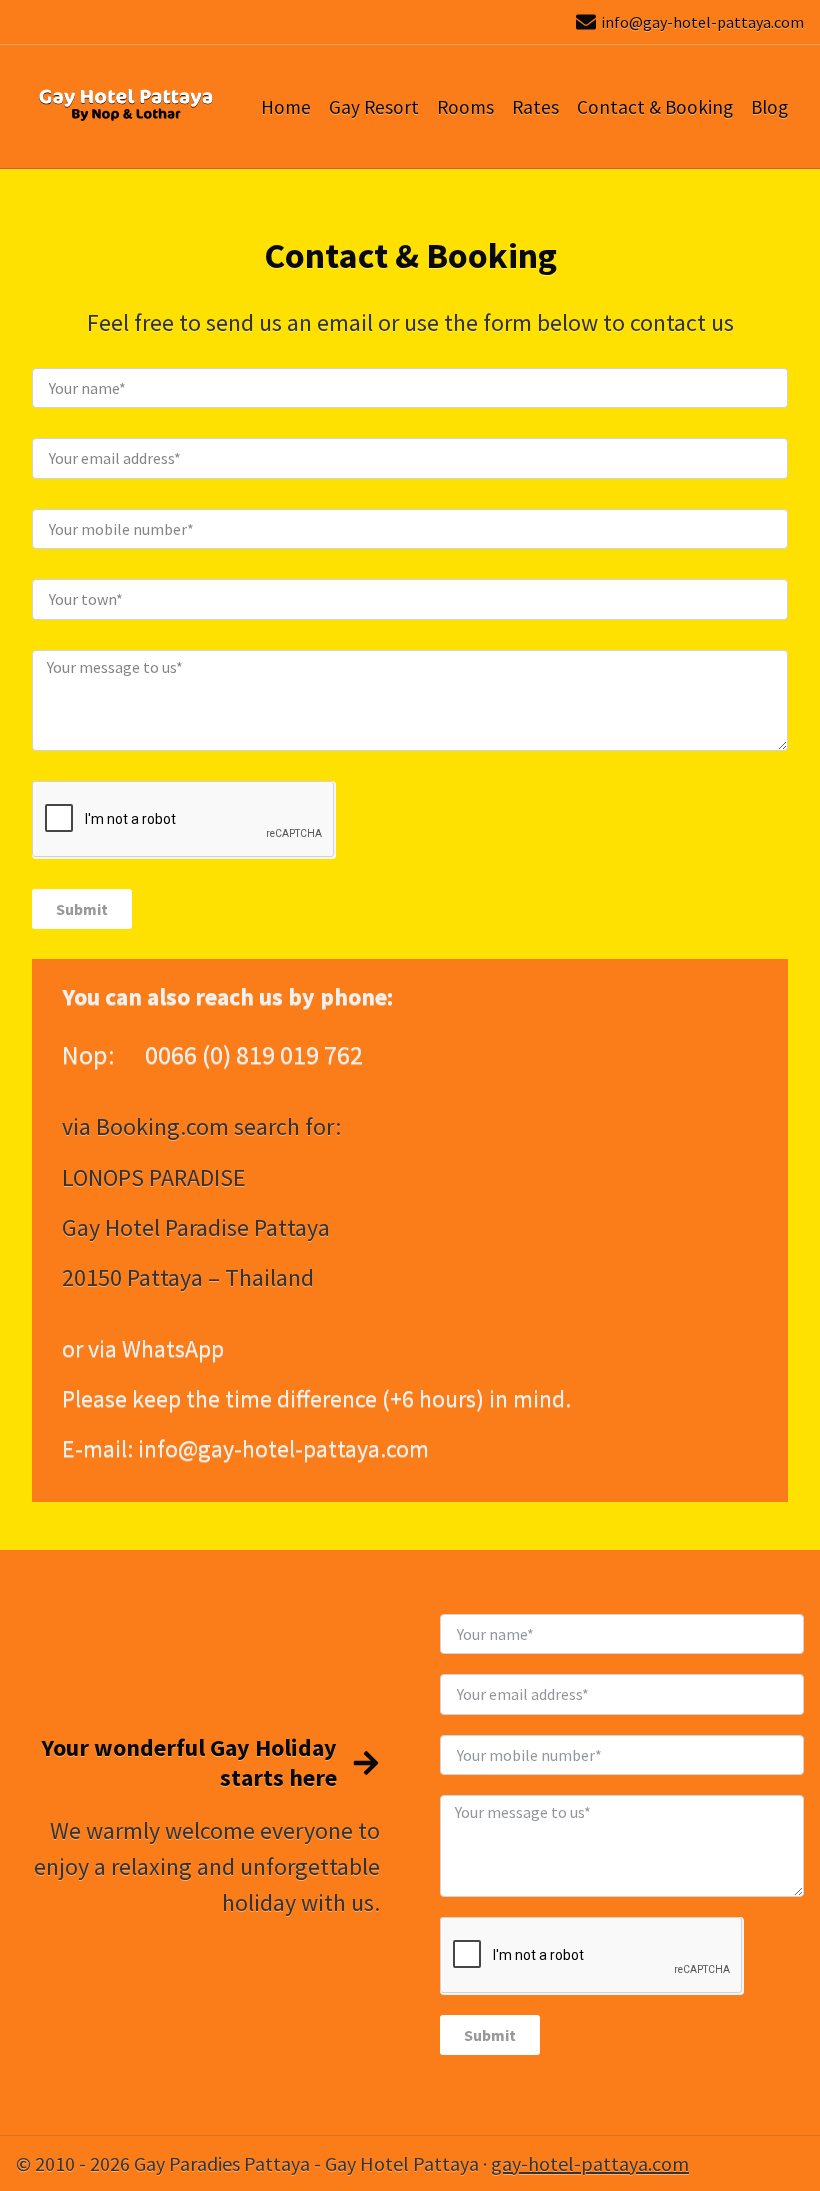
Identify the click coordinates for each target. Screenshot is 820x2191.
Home (286, 107)
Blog (769, 107)
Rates (535, 107)
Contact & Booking (655, 107)
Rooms (465, 107)
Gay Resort (374, 107)
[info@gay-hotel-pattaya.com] (586, 22)
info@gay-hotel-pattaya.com (702, 22)
